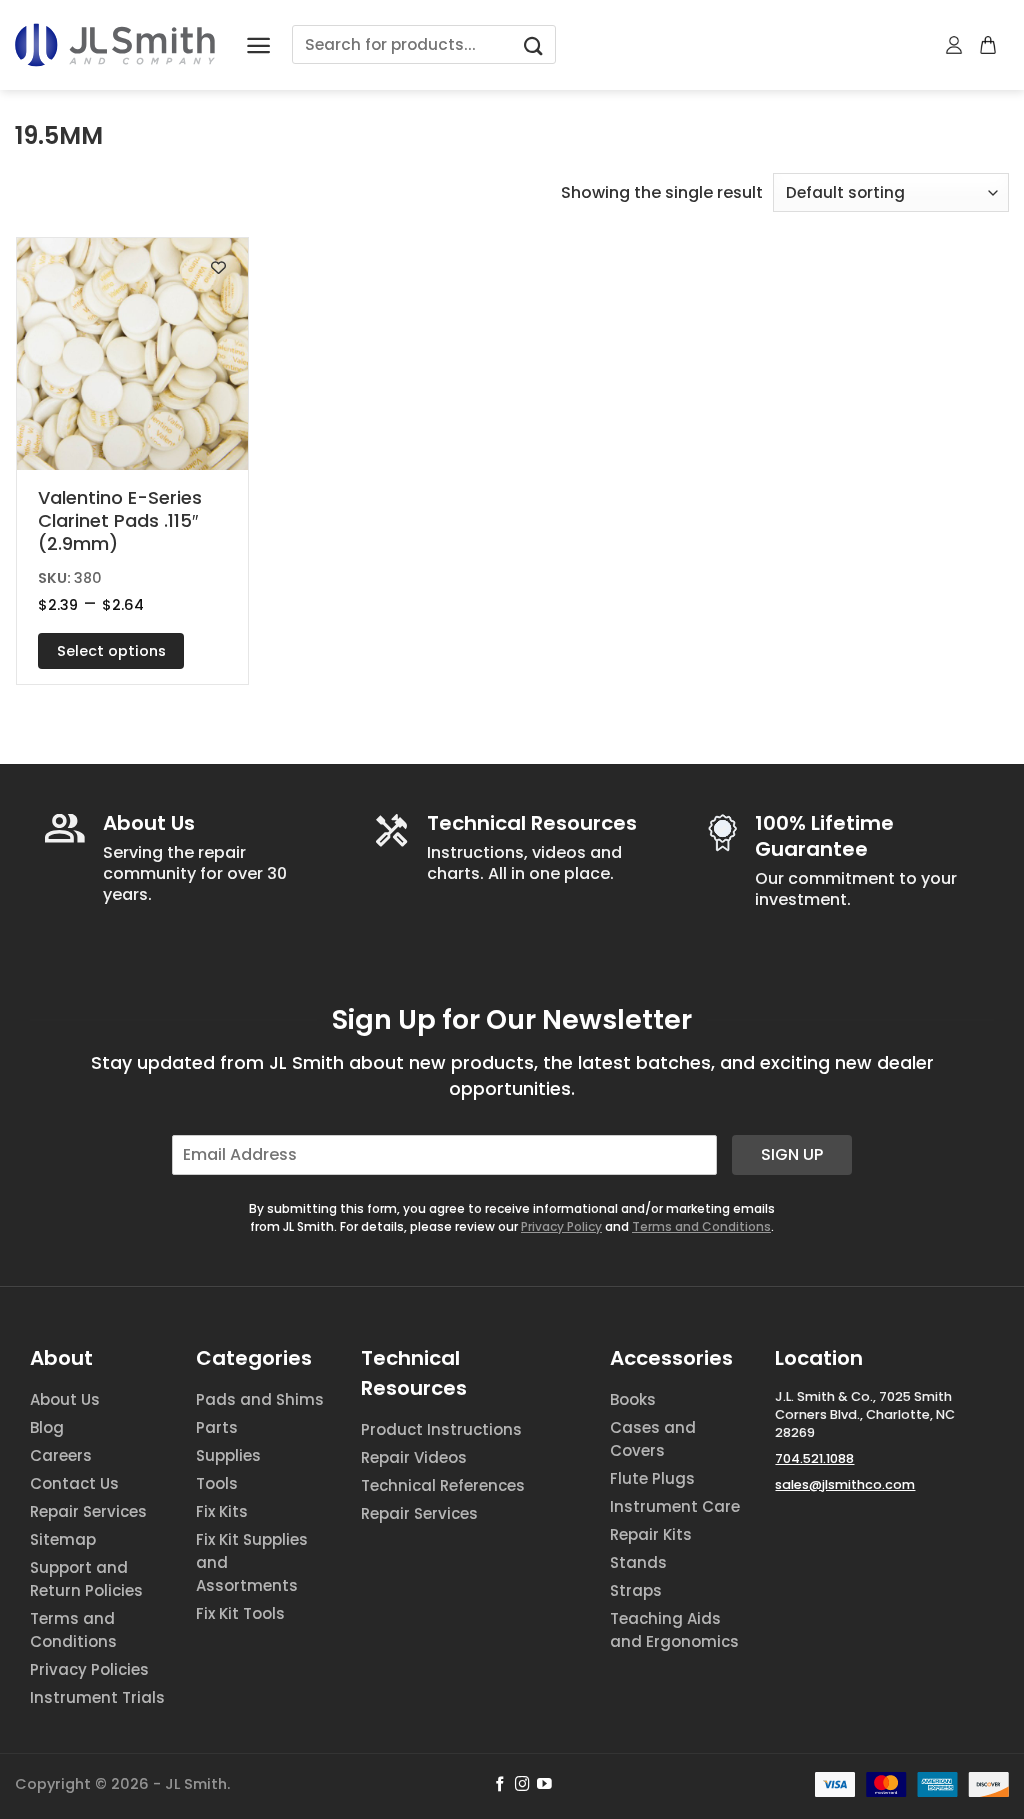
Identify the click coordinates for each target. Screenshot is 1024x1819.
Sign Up (792, 1154)
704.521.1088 (814, 1458)
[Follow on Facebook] (500, 1785)
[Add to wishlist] (218, 267)
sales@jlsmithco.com (845, 1484)
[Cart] (989, 45)
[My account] (955, 45)
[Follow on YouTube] (544, 1785)
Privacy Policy (561, 1226)
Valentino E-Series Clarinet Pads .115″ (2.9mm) (120, 521)
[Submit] (533, 44)
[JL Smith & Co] (115, 44)
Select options (111, 651)
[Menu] (258, 45)
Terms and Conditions (701, 1226)
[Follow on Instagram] (522, 1785)
